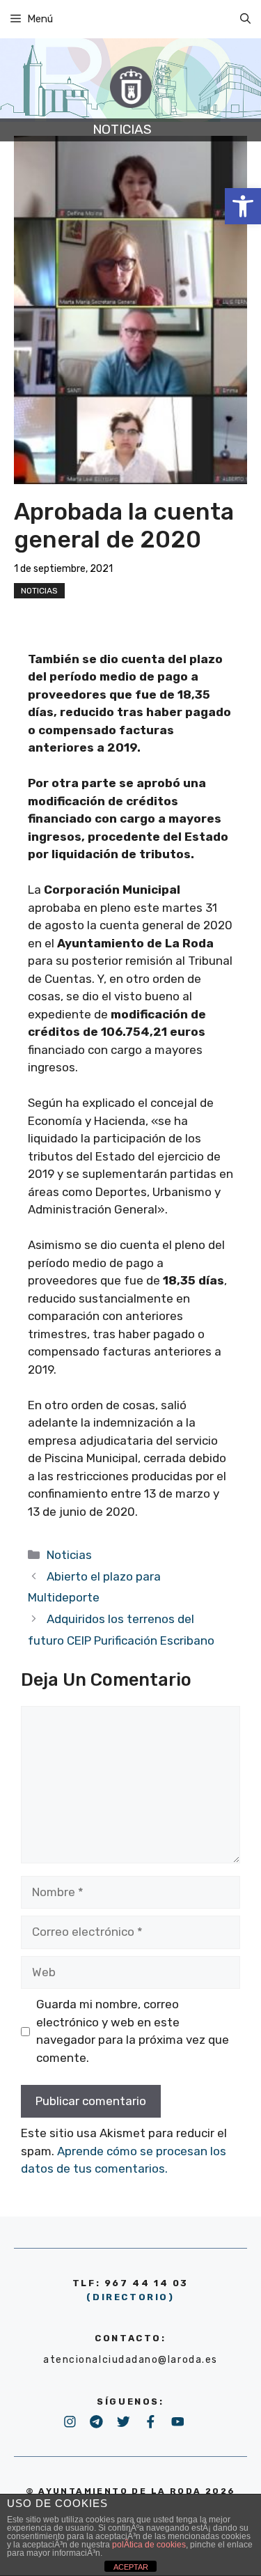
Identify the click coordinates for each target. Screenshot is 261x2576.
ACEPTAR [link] (131, 2567)
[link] (243, 206)
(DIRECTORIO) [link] (130, 2297)
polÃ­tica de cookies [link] (149, 2545)
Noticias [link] (39, 591)
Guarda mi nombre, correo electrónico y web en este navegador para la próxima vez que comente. (133, 2031)
